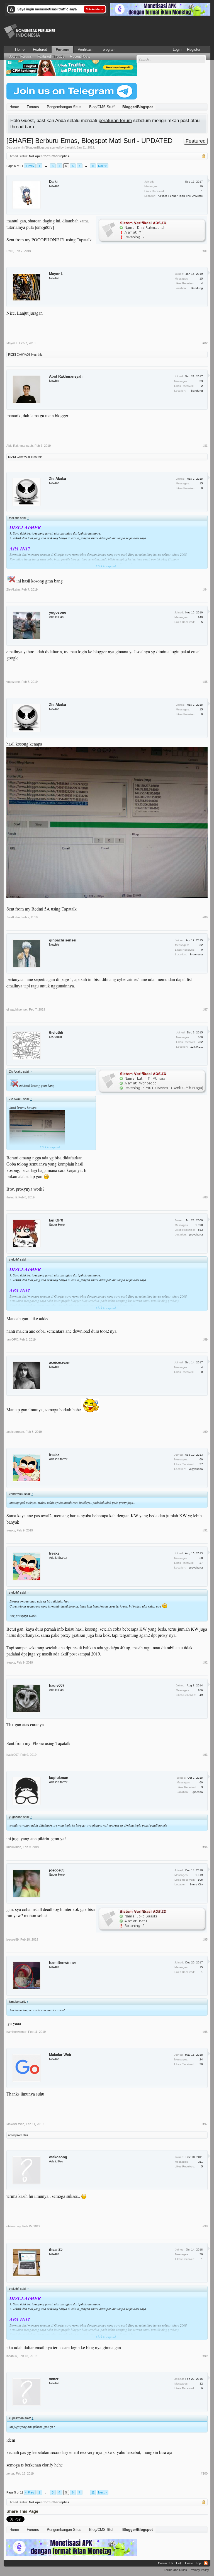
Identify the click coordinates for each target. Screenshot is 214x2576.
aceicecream (60, 1362)
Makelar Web (60, 2055)
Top (198, 2563)
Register (194, 49)
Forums (62, 50)
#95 (205, 1939)
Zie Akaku (58, 479)
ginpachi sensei (63, 940)
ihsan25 (56, 2250)
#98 (205, 2226)
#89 (205, 1339)
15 (201, 279)
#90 (205, 1432)
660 (200, 1037)
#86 (205, 917)
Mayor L (56, 274)
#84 (205, 589)
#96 (205, 2032)
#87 (205, 1009)
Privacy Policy (199, 2570)
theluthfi (70, 147)
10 (201, 186)
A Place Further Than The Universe (180, 196)
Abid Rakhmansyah (66, 376)
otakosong (58, 2157)
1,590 (199, 1225)
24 (201, 2059)
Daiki (53, 182)
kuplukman (59, 1778)
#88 (205, 1197)
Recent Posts (80, 57)
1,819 (199, 1875)
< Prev (30, 166)
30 (201, 2254)
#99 (205, 2356)
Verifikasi (85, 49)
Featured (40, 49)
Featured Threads (51, 57)
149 (200, 617)
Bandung (197, 288)
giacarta (198, 1792)
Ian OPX (56, 1220)
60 (201, 1459)
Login (177, 49)
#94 (205, 1847)
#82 (205, 343)
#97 (205, 2124)
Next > (103, 166)
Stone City (196, 1884)
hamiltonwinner (63, 1962)
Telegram (108, 49)
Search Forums (20, 57)
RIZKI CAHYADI (19, 355)
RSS (206, 2563)
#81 (205, 251)
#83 (205, 446)
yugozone (58, 612)
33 (201, 381)
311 (200, 2162)
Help (179, 2563)
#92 (205, 1662)
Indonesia (196, 954)
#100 (204, 2473)
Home (20, 49)
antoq (12, 2135)
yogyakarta (196, 1234)
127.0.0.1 (197, 1047)
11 (93, 166)
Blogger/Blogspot (37, 147)
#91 (205, 1530)
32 (201, 945)
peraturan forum (115, 120)
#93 (205, 1755)
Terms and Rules (175, 2570)
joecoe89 (57, 1870)
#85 (205, 682)
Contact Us (166, 2563)
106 (200, 1690)
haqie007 (57, 1685)
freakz (54, 1455)
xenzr (54, 2379)
